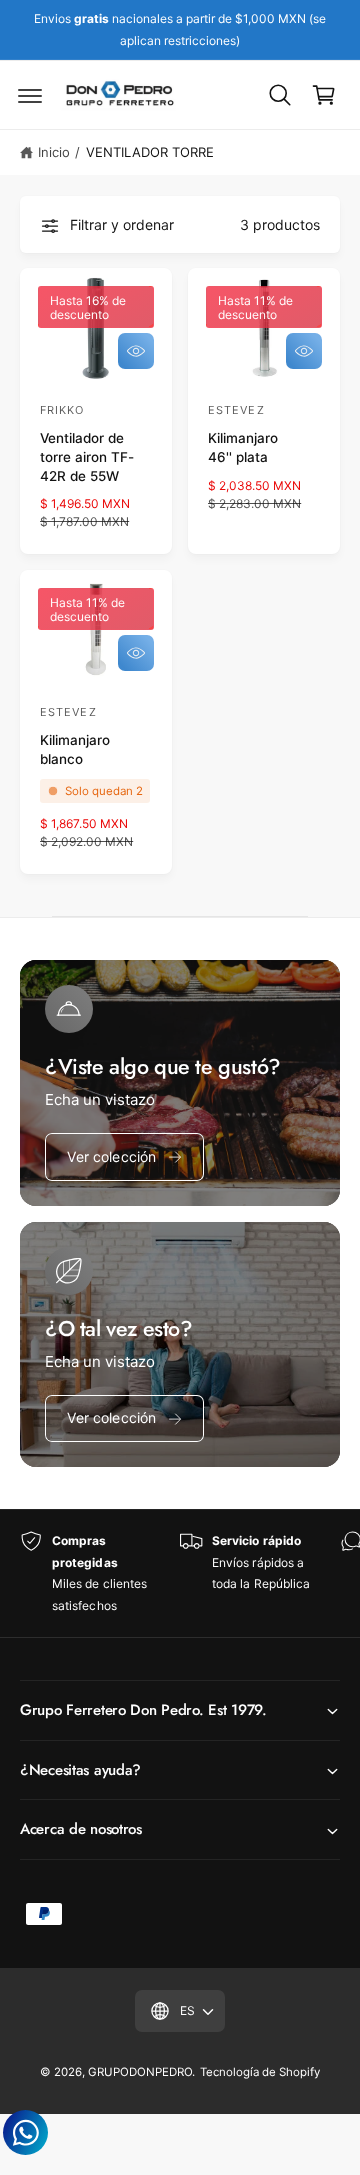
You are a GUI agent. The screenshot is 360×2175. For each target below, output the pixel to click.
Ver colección (111, 1156)
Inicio (54, 152)
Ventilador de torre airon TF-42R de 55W (87, 457)
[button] (30, 95)
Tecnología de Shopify (260, 2072)
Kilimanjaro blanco (75, 749)
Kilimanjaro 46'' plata (243, 447)
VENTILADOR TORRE (150, 152)
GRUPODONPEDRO (140, 2072)
